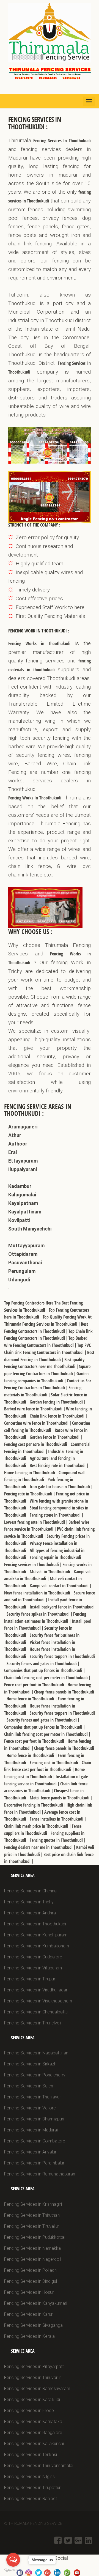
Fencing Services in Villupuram (33, 1968)
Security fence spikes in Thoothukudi (39, 1614)
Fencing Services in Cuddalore (33, 1957)
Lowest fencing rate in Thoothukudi (35, 1522)
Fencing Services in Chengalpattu (36, 2012)
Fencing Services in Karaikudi (32, 2400)
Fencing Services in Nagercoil (33, 2259)
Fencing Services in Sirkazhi (31, 2064)
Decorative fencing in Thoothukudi (34, 1805)
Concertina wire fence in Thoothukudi (37, 1423)
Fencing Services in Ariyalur (30, 2152)
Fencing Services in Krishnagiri (33, 2204)
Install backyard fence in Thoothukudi (62, 1607)
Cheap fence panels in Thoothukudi (64, 1692)
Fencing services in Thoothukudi (32, 1564)
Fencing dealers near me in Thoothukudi (39, 1847)
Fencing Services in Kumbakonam (37, 1946)
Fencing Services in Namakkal (33, 2248)
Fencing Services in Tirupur (30, 1979)
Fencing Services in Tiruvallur (32, 2226)
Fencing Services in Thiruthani (32, 2215)
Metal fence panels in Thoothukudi (60, 1798)
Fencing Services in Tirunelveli (33, 2023)
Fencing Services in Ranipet (31, 2499)
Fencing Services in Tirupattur (32, 2488)
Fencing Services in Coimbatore (35, 2141)
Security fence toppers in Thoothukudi (62, 1656)
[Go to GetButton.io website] (13, 2570)
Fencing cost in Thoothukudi (54, 1763)
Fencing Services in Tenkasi (31, 2455)
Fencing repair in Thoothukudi (56, 1557)
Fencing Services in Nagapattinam (37, 2053)
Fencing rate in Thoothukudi (29, 1494)
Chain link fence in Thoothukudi (58, 1416)
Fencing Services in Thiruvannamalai (39, 2466)
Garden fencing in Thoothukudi (57, 1402)
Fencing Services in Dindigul (31, 2281)
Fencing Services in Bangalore (33, 2433)
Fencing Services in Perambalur (34, 2163)
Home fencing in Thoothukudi (30, 1473)
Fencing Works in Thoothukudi (39, 643)
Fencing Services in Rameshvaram (37, 2389)
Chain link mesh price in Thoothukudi (37, 1826)
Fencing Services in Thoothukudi (35, 1924)
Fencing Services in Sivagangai (34, 2325)
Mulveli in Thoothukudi (50, 1572)
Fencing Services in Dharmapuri (34, 2119)
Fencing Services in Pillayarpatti (34, 2367)
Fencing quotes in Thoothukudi (57, 1840)
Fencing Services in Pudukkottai (35, 2237)
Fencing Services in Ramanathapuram (40, 2174)
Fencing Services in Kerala (29, 2336)
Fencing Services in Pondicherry (35, 2075)
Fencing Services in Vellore (30, 2108)
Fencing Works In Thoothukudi (35, 798)
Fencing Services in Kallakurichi (34, 2444)
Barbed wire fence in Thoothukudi (34, 1409)
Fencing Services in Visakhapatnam (38, 2001)
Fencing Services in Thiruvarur (33, 2378)
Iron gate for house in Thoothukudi (60, 1487)
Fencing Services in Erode (29, 2411)
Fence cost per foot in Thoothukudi (35, 1685)
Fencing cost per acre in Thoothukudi (36, 1444)
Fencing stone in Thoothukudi (56, 1515)
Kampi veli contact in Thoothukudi (60, 1586)
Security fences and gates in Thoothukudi (42, 1664)
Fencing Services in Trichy (29, 1902)
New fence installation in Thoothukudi (38, 1593)
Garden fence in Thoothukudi (55, 1437)
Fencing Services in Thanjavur (32, 2097)
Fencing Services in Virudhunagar (36, 1990)
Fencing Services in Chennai (31, 1891)
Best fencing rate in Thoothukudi (58, 1465)
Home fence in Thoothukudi (31, 1699)
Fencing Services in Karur (28, 2314)
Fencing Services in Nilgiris (29, 2477)
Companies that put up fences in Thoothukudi (44, 1670)
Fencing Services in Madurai (31, 2130)
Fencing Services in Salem (29, 2086)
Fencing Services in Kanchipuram (36, 1935)
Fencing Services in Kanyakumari (36, 2303)
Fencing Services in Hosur (29, 2292)
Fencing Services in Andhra (30, 1913)
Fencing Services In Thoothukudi (62, 141)
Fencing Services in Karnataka (33, 2422)
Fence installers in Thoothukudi (57, 1819)
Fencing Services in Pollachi (31, 2270)
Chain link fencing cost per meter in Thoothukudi (46, 1678)
